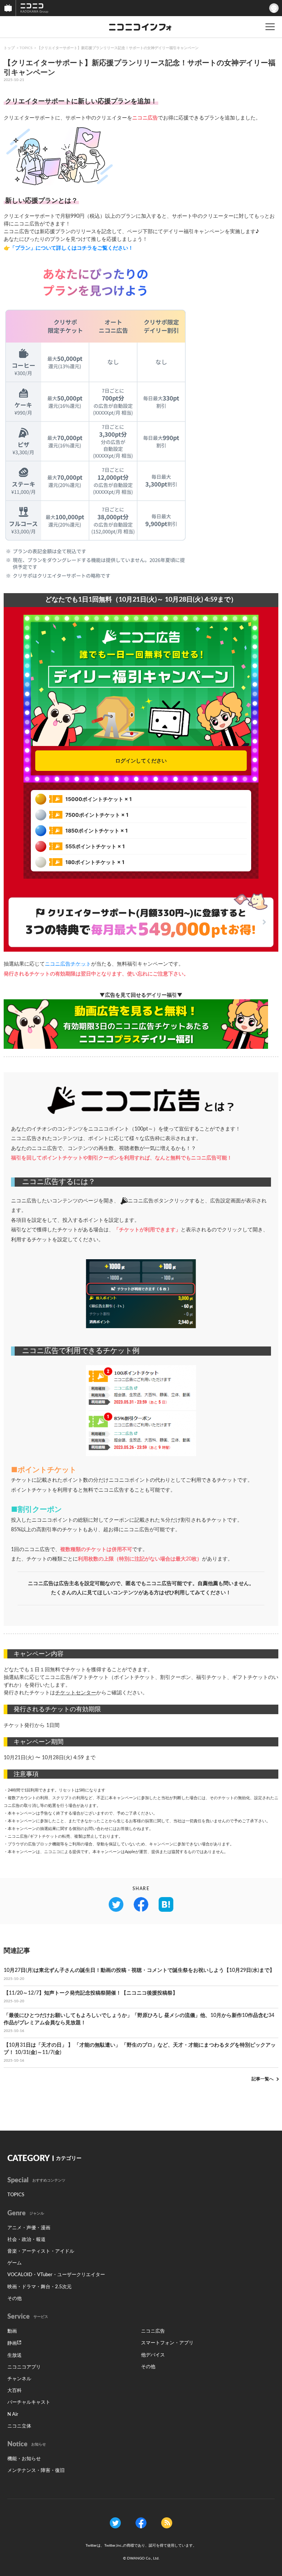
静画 (12, 2343)
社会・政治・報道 (26, 2240)
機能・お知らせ (24, 2459)
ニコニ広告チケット (68, 964)
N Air (13, 2415)
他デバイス (153, 2355)
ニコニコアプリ (24, 2367)
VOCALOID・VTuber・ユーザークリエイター (56, 2275)
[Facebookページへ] (141, 2523)
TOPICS (26, 48)
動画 (12, 2331)
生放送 (15, 2355)
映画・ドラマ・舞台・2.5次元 (39, 2287)
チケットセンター (76, 1693)
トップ (9, 48)
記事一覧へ (263, 2079)
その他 (15, 2299)
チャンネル (19, 2379)
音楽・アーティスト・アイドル (41, 2251)
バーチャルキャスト (29, 2402)
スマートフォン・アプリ (167, 2343)
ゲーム (15, 2263)
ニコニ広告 (153, 2331)
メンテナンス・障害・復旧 (36, 2471)
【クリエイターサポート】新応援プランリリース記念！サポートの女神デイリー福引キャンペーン (118, 48)
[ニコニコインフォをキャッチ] (167, 2523)
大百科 (15, 2391)
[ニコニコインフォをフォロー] (115, 2523)
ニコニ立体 (19, 2426)
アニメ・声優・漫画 (29, 2228)
